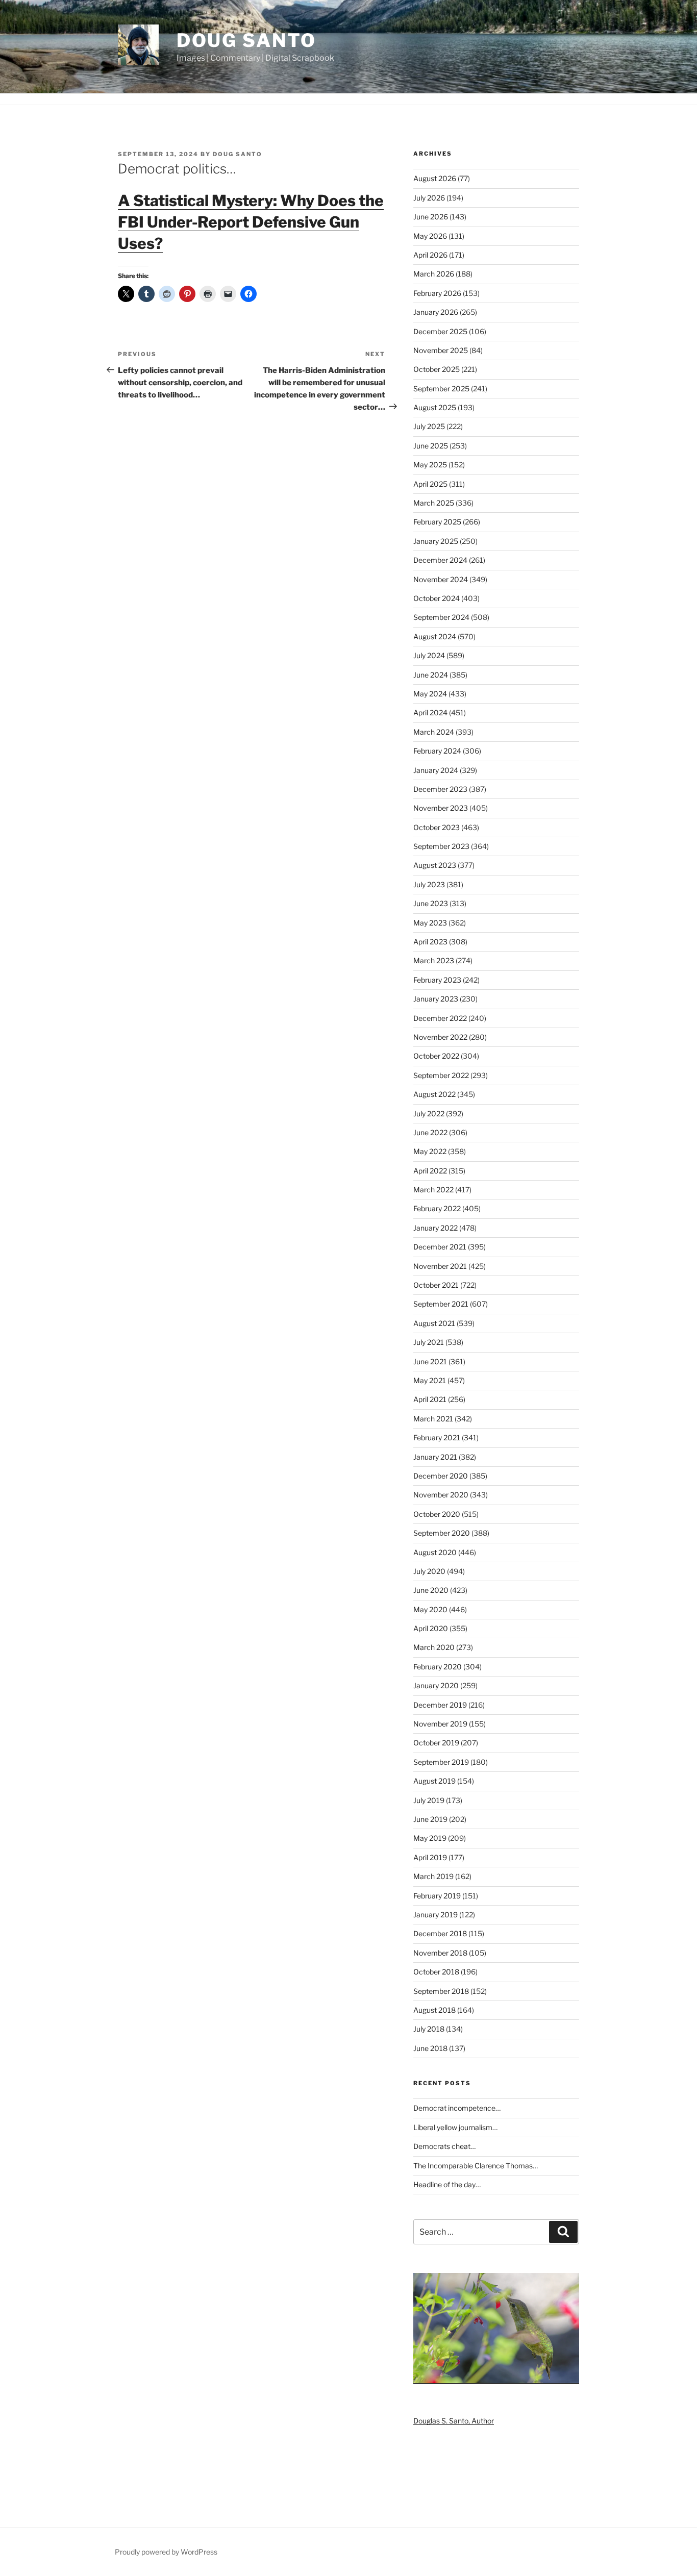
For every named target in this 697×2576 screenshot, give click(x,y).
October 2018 (436, 1972)
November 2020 (441, 1495)
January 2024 (436, 770)
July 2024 (429, 655)
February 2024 (437, 751)
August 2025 (435, 407)
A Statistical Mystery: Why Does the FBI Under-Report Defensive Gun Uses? (251, 222)
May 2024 (430, 694)
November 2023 (441, 808)
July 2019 (429, 1800)
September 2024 (441, 617)
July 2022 (429, 1114)
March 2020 (434, 1647)
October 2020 (437, 1514)
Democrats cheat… (444, 2146)
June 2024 (431, 675)
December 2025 (440, 331)
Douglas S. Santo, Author (454, 2421)
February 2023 (437, 980)
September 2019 (441, 1762)
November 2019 (440, 1724)
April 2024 (430, 712)
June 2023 (431, 903)
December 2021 (440, 1247)
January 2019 (435, 1915)
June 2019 (430, 1819)
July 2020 (429, 1571)
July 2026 (429, 198)
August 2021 (434, 1323)
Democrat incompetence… (457, 2108)
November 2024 (441, 579)
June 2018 (430, 2048)
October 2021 (436, 1285)
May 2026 (430, 236)
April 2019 (430, 1857)
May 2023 (430, 923)
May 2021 (430, 1380)
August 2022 (434, 1094)
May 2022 (430, 1151)
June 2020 (431, 1590)
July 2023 (429, 884)
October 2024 (437, 598)
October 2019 (436, 1743)
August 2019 (434, 1781)
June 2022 (430, 1132)
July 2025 (429, 426)
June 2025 (431, 446)
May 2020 (430, 1609)
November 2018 (440, 1953)
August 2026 (435, 178)
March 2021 (433, 1419)
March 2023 (434, 960)
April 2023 (430, 942)
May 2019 (430, 1838)
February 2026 (437, 293)
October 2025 (437, 369)
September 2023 (441, 846)
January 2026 (436, 312)
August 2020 (435, 1552)
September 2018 (441, 1991)
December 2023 (440, 789)
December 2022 (440, 1018)
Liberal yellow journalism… (455, 2127)
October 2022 (436, 1056)
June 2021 (430, 1361)
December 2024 (440, 560)
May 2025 (430, 465)
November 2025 (441, 350)
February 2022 (437, 1208)
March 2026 (434, 274)
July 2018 (429, 2029)
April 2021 (430, 1399)
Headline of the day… (447, 2184)
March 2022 (433, 1190)
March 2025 (434, 503)
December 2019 (440, 1705)
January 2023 (436, 999)
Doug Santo (246, 40)
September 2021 (441, 1304)
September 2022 (441, 1075)
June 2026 (431, 217)
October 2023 (437, 827)
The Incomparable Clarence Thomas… (476, 2166)
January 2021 (435, 1457)
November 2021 (440, 1266)
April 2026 (430, 255)
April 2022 (430, 1171)
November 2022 (440, 1037)
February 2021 (437, 1437)
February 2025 (437, 522)
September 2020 (442, 1533)
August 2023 (435, 865)
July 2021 (429, 1342)
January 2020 (436, 1685)
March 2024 (434, 732)
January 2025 (436, 541)
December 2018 (440, 1933)
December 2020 (441, 1476)
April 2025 (430, 484)
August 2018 (434, 2010)
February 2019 (437, 1896)
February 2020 (438, 1667)
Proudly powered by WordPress (166, 2552)
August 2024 (435, 636)
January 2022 (435, 1228)
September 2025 (441, 389)
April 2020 (431, 1628)
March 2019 (433, 1876)
